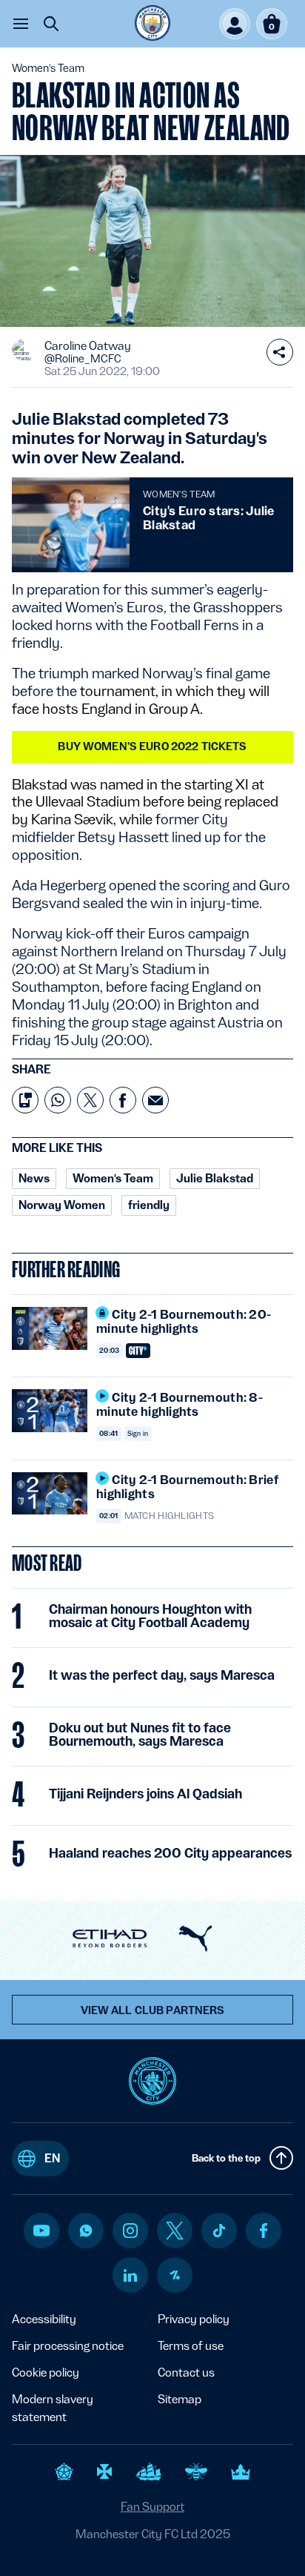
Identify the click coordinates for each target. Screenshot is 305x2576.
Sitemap (180, 2399)
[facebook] (264, 2231)
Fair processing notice (68, 2346)
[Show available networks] (280, 352)
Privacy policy (194, 2319)
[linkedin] (130, 2275)
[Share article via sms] (25, 1100)
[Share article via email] (155, 1100)
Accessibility (44, 2319)
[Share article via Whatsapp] (58, 1100)
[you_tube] (41, 2231)
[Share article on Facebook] (123, 1100)
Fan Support (152, 2507)
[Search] (51, 24)
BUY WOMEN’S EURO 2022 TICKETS (152, 746)
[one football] (175, 2275)
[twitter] (175, 2231)
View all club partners (153, 2010)
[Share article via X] (90, 1100)
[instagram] (130, 2231)
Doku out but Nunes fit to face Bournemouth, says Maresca (140, 1735)
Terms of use (191, 2346)
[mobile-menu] (21, 24)
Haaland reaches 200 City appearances (170, 1853)
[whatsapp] (86, 2231)
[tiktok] (219, 2231)
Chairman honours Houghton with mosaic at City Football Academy (150, 1616)
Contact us (186, 2373)
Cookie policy (46, 2373)
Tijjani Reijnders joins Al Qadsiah (145, 1794)
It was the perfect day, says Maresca (162, 1675)
